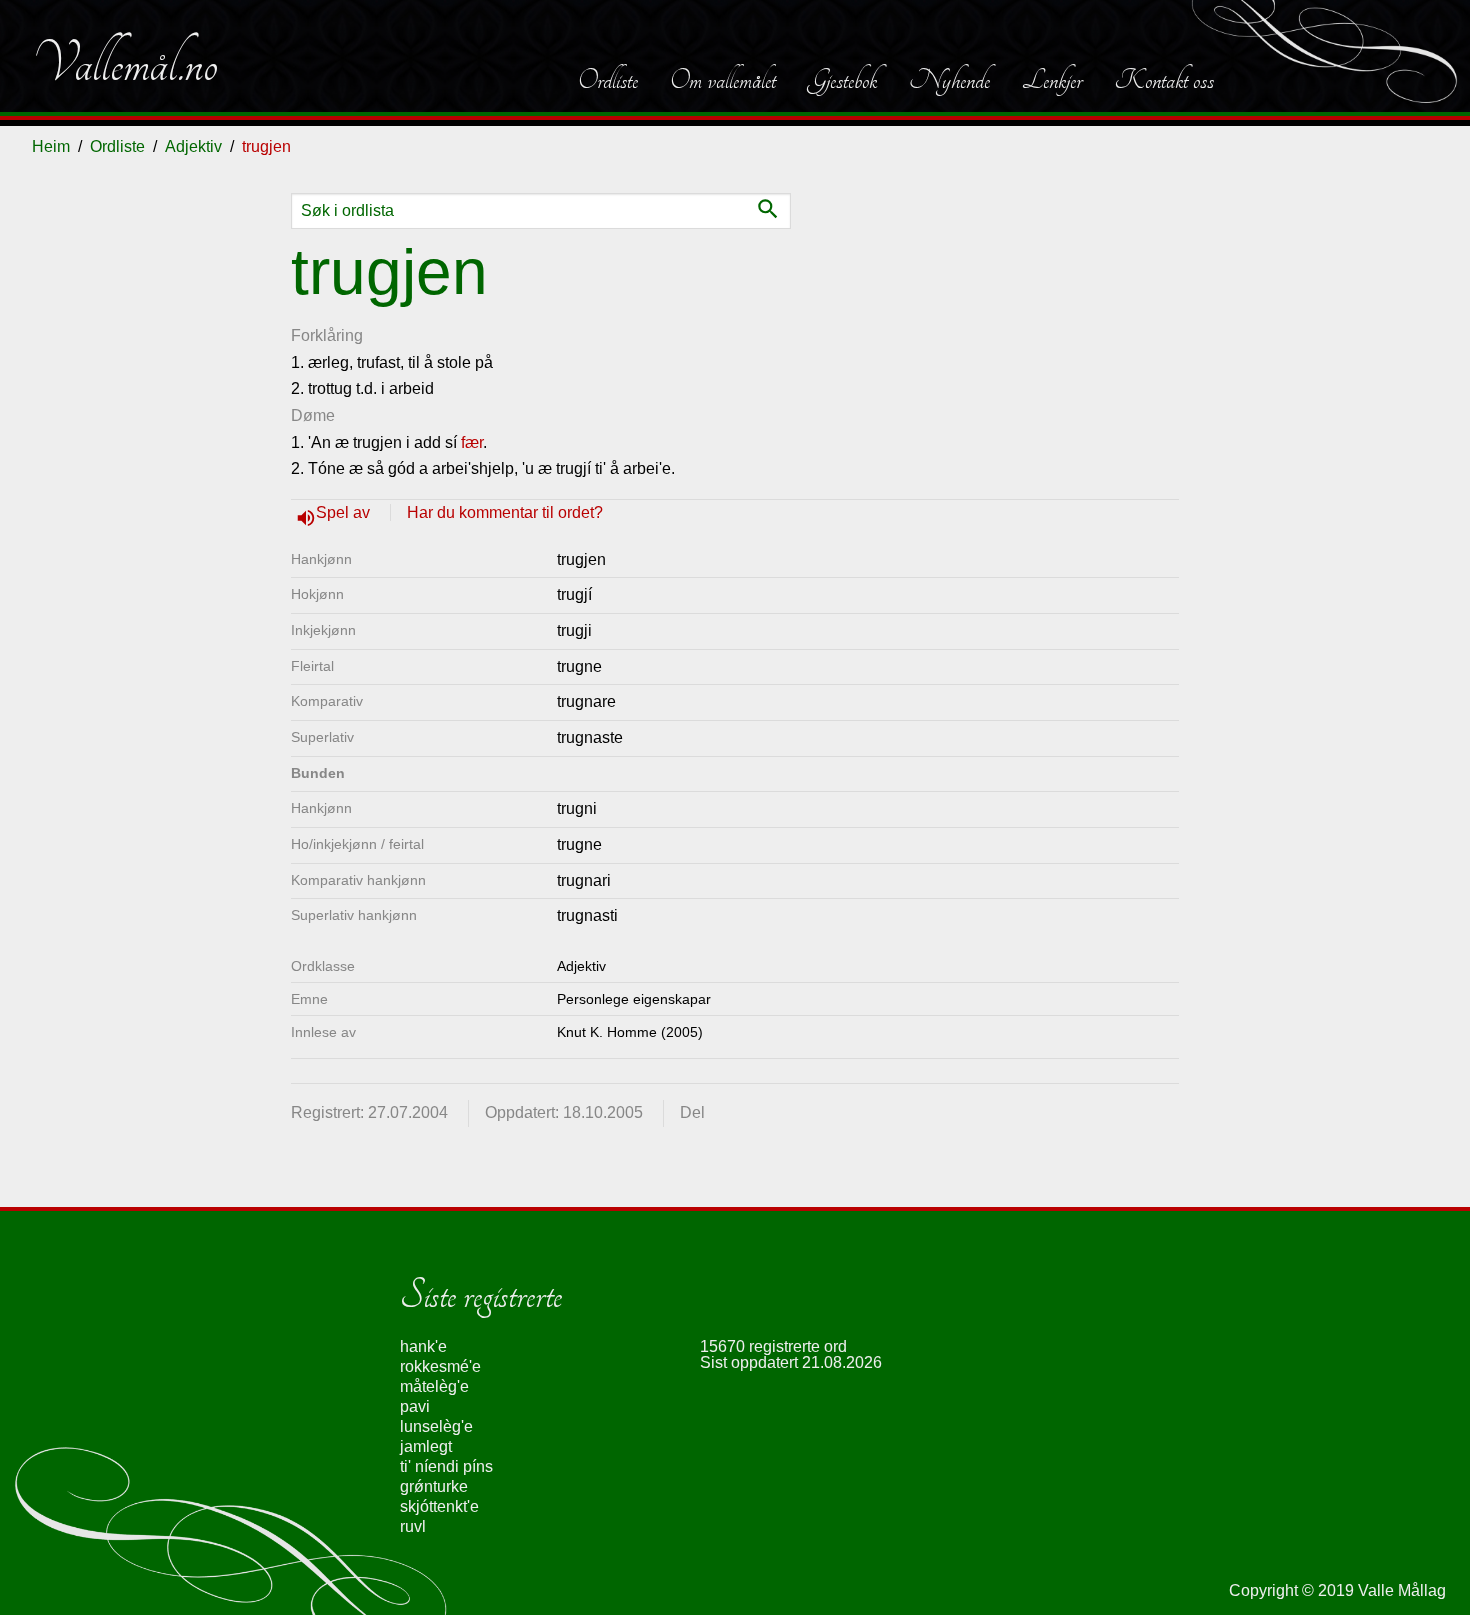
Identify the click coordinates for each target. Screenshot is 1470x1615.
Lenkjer (1052, 80)
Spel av (345, 512)
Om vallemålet (723, 80)
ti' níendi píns (446, 1466)
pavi (415, 1406)
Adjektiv (193, 146)
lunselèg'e (436, 1426)
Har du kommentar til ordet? (505, 512)
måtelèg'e (434, 1386)
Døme (313, 415)
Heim (51, 146)
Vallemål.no (125, 64)
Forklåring (327, 335)
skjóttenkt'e (439, 1506)
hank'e (423, 1346)
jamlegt (426, 1446)
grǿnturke (434, 1486)
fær (472, 442)
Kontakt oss (1164, 80)
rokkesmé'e (440, 1366)
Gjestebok (842, 80)
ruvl (413, 1526)
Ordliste (608, 80)
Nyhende (949, 80)
